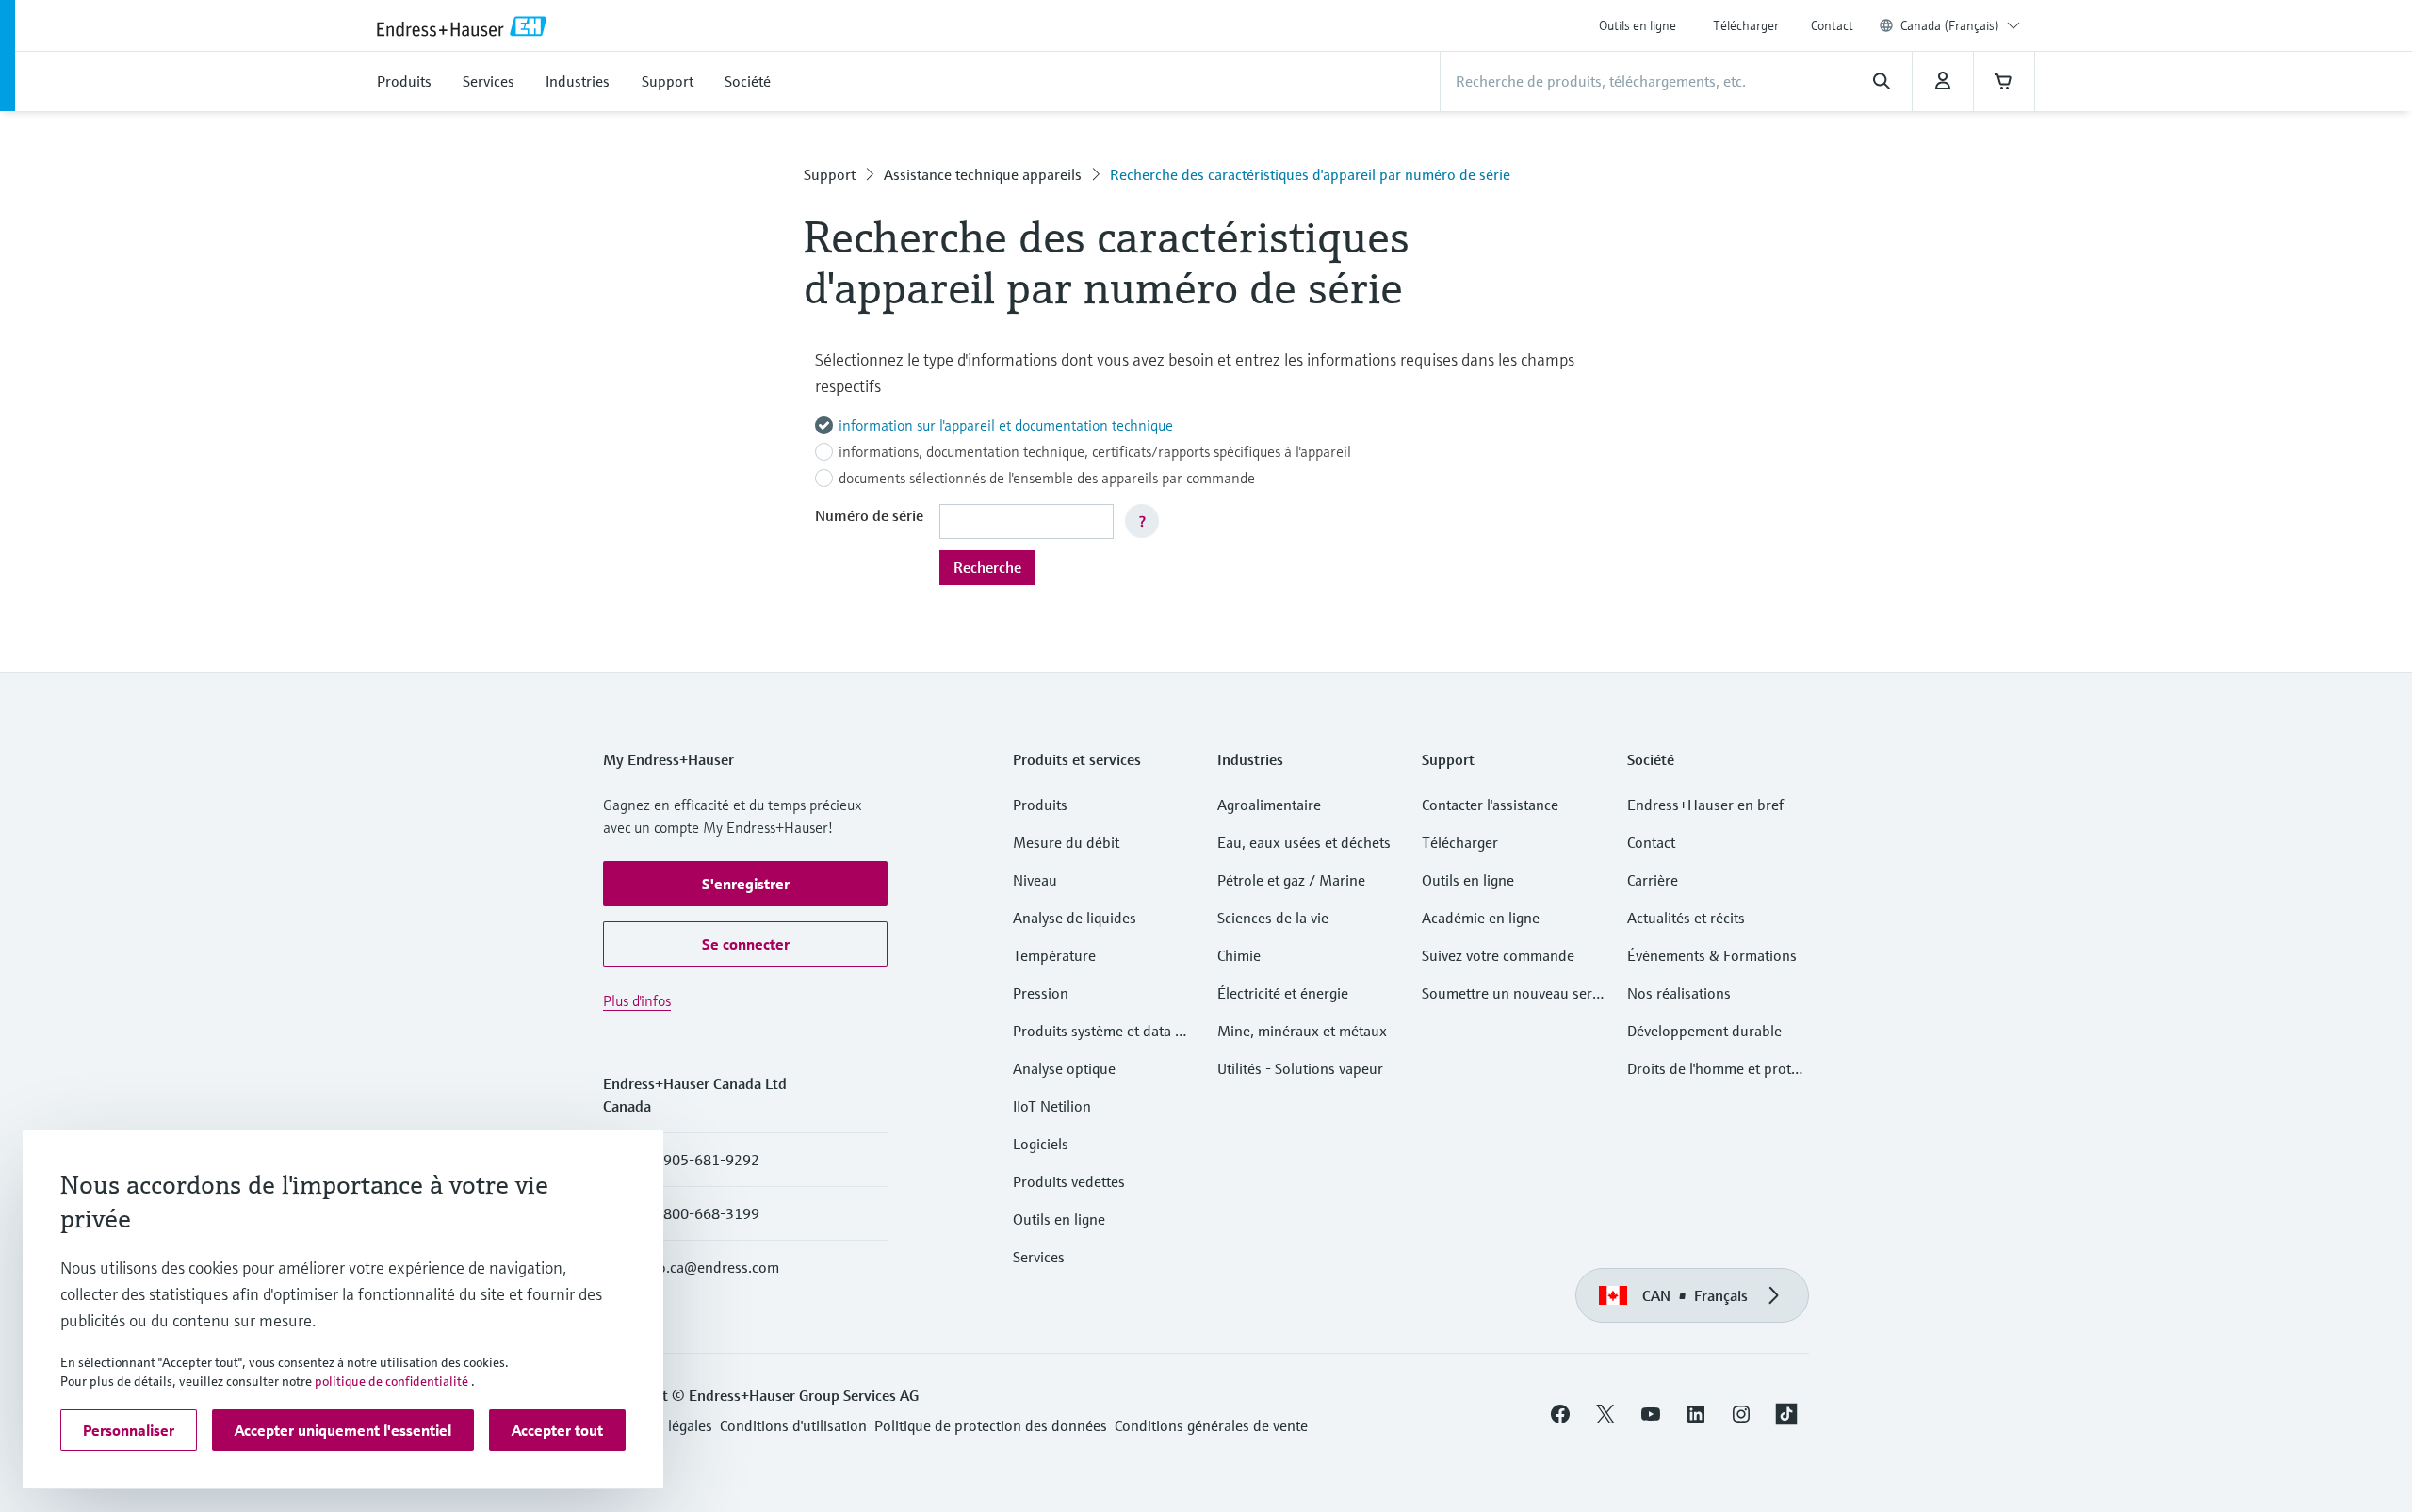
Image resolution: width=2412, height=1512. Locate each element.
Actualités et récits (1686, 918)
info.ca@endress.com (710, 1267)
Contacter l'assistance (1490, 805)
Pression (1041, 993)
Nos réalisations (1679, 993)
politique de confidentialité (391, 1381)
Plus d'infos (637, 1000)
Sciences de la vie (1273, 918)
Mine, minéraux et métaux (1302, 1031)
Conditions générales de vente (1211, 1425)
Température (1054, 955)
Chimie (1239, 955)
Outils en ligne (1638, 25)
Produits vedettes (1069, 1181)
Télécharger (1746, 25)
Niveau (1035, 880)
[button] (745, 884)
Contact (1832, 25)
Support (830, 174)
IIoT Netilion (1052, 1106)
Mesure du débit (1066, 842)
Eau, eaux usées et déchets (1304, 842)
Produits (1040, 805)
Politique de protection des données (991, 1425)
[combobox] (1960, 25)
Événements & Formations (1712, 955)
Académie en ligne (1481, 918)
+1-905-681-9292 (700, 1160)
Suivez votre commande (1498, 955)
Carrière (1653, 880)
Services (1039, 1257)
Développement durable (1704, 1031)
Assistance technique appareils (983, 174)
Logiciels (1041, 1144)
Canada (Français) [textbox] (1950, 25)
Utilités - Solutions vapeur (1300, 1068)
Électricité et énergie (1283, 993)
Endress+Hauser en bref (1705, 805)
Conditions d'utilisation (793, 1425)
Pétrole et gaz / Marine (1291, 880)
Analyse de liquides (1075, 918)
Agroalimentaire (1269, 805)
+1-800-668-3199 (700, 1213)
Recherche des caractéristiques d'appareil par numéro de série (1310, 174)
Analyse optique (1064, 1068)
